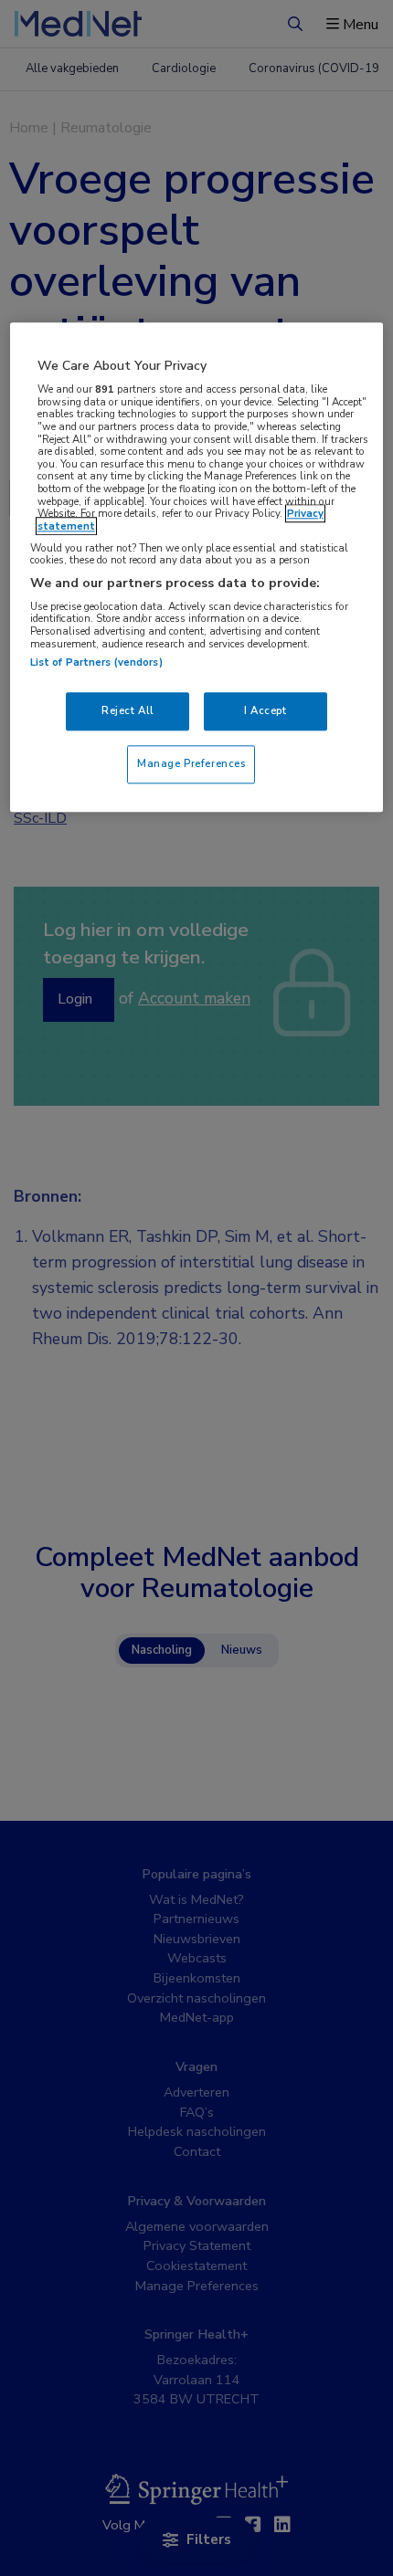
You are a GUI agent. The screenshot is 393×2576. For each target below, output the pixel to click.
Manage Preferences (191, 764)
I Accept (266, 711)
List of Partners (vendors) (96, 663)
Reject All (128, 711)
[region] (197, 567)
